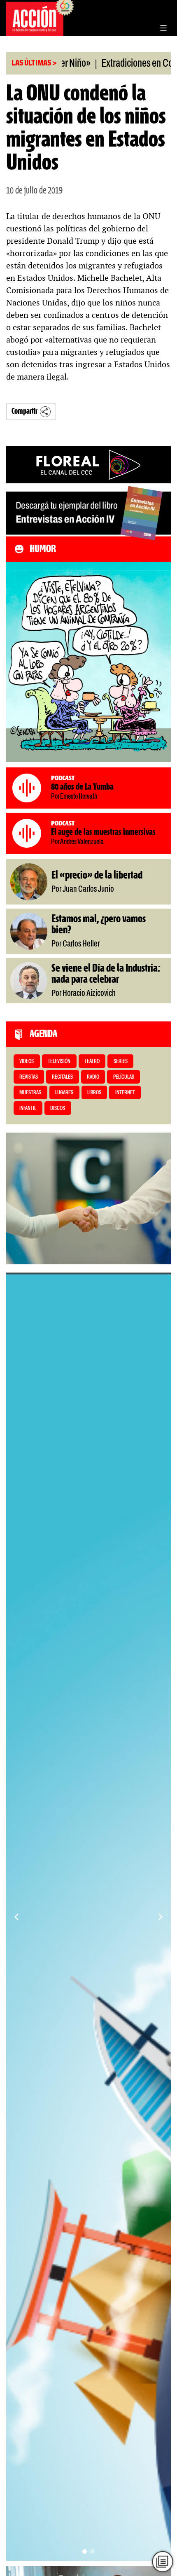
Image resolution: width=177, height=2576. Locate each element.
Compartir (24, 411)
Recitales (62, 1077)
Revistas (29, 1077)
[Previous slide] (16, 1917)
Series (121, 1062)
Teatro (92, 1062)
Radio (93, 1077)
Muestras (30, 1093)
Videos (27, 1062)
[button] (85, 2552)
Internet (125, 1093)
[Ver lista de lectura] (163, 2562)
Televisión (59, 1062)
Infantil (28, 1108)
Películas (124, 1077)
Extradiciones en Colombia (116, 64)
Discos (58, 1108)
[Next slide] (161, 1917)
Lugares (64, 1093)
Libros (94, 1093)
